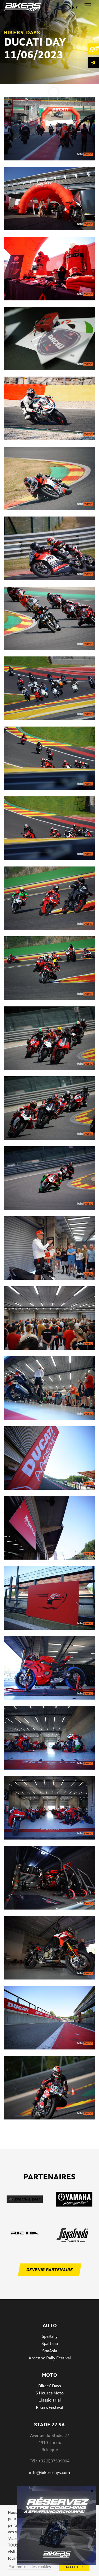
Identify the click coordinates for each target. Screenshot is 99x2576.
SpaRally (50, 2336)
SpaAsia (50, 2351)
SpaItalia (50, 2343)
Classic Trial (50, 2400)
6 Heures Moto (49, 2393)
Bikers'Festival (49, 2407)
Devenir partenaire (49, 2270)
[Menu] (88, 6)
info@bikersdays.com (49, 2473)
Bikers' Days (50, 2386)
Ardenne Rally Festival (50, 2358)
